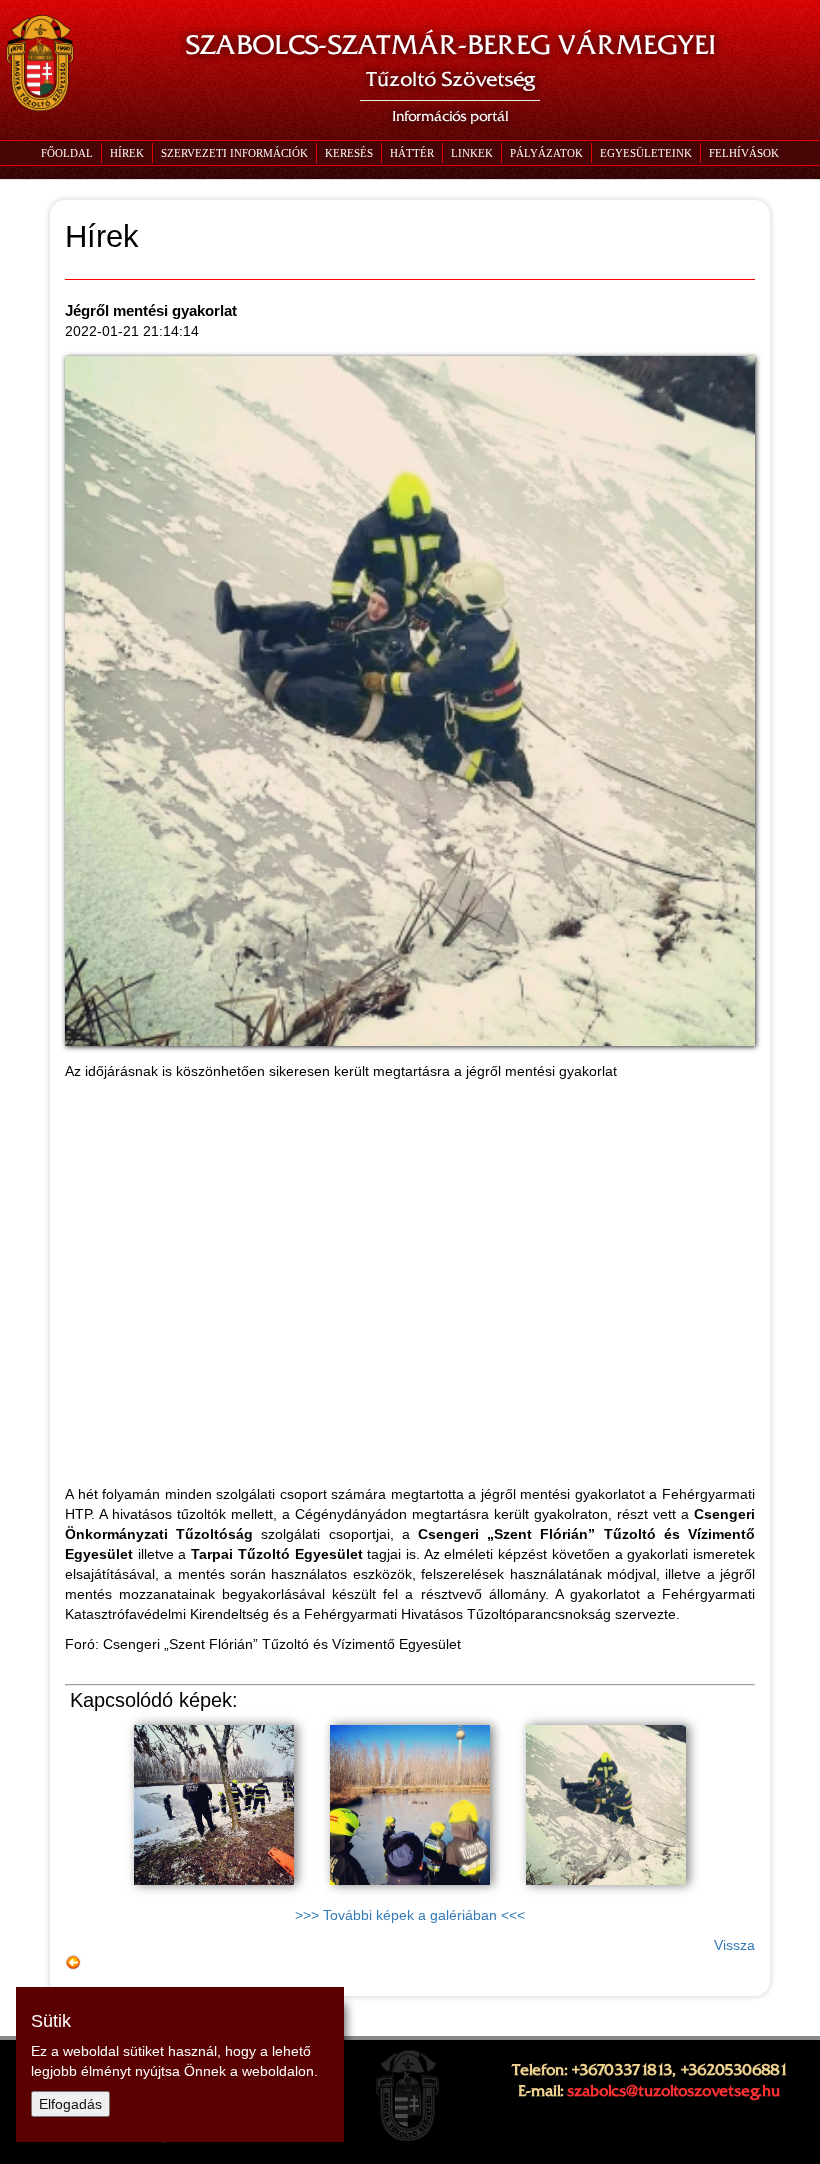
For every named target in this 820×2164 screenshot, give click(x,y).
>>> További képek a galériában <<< (410, 1915)
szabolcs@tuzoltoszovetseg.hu (673, 2091)
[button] (234, 153)
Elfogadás (70, 2104)
